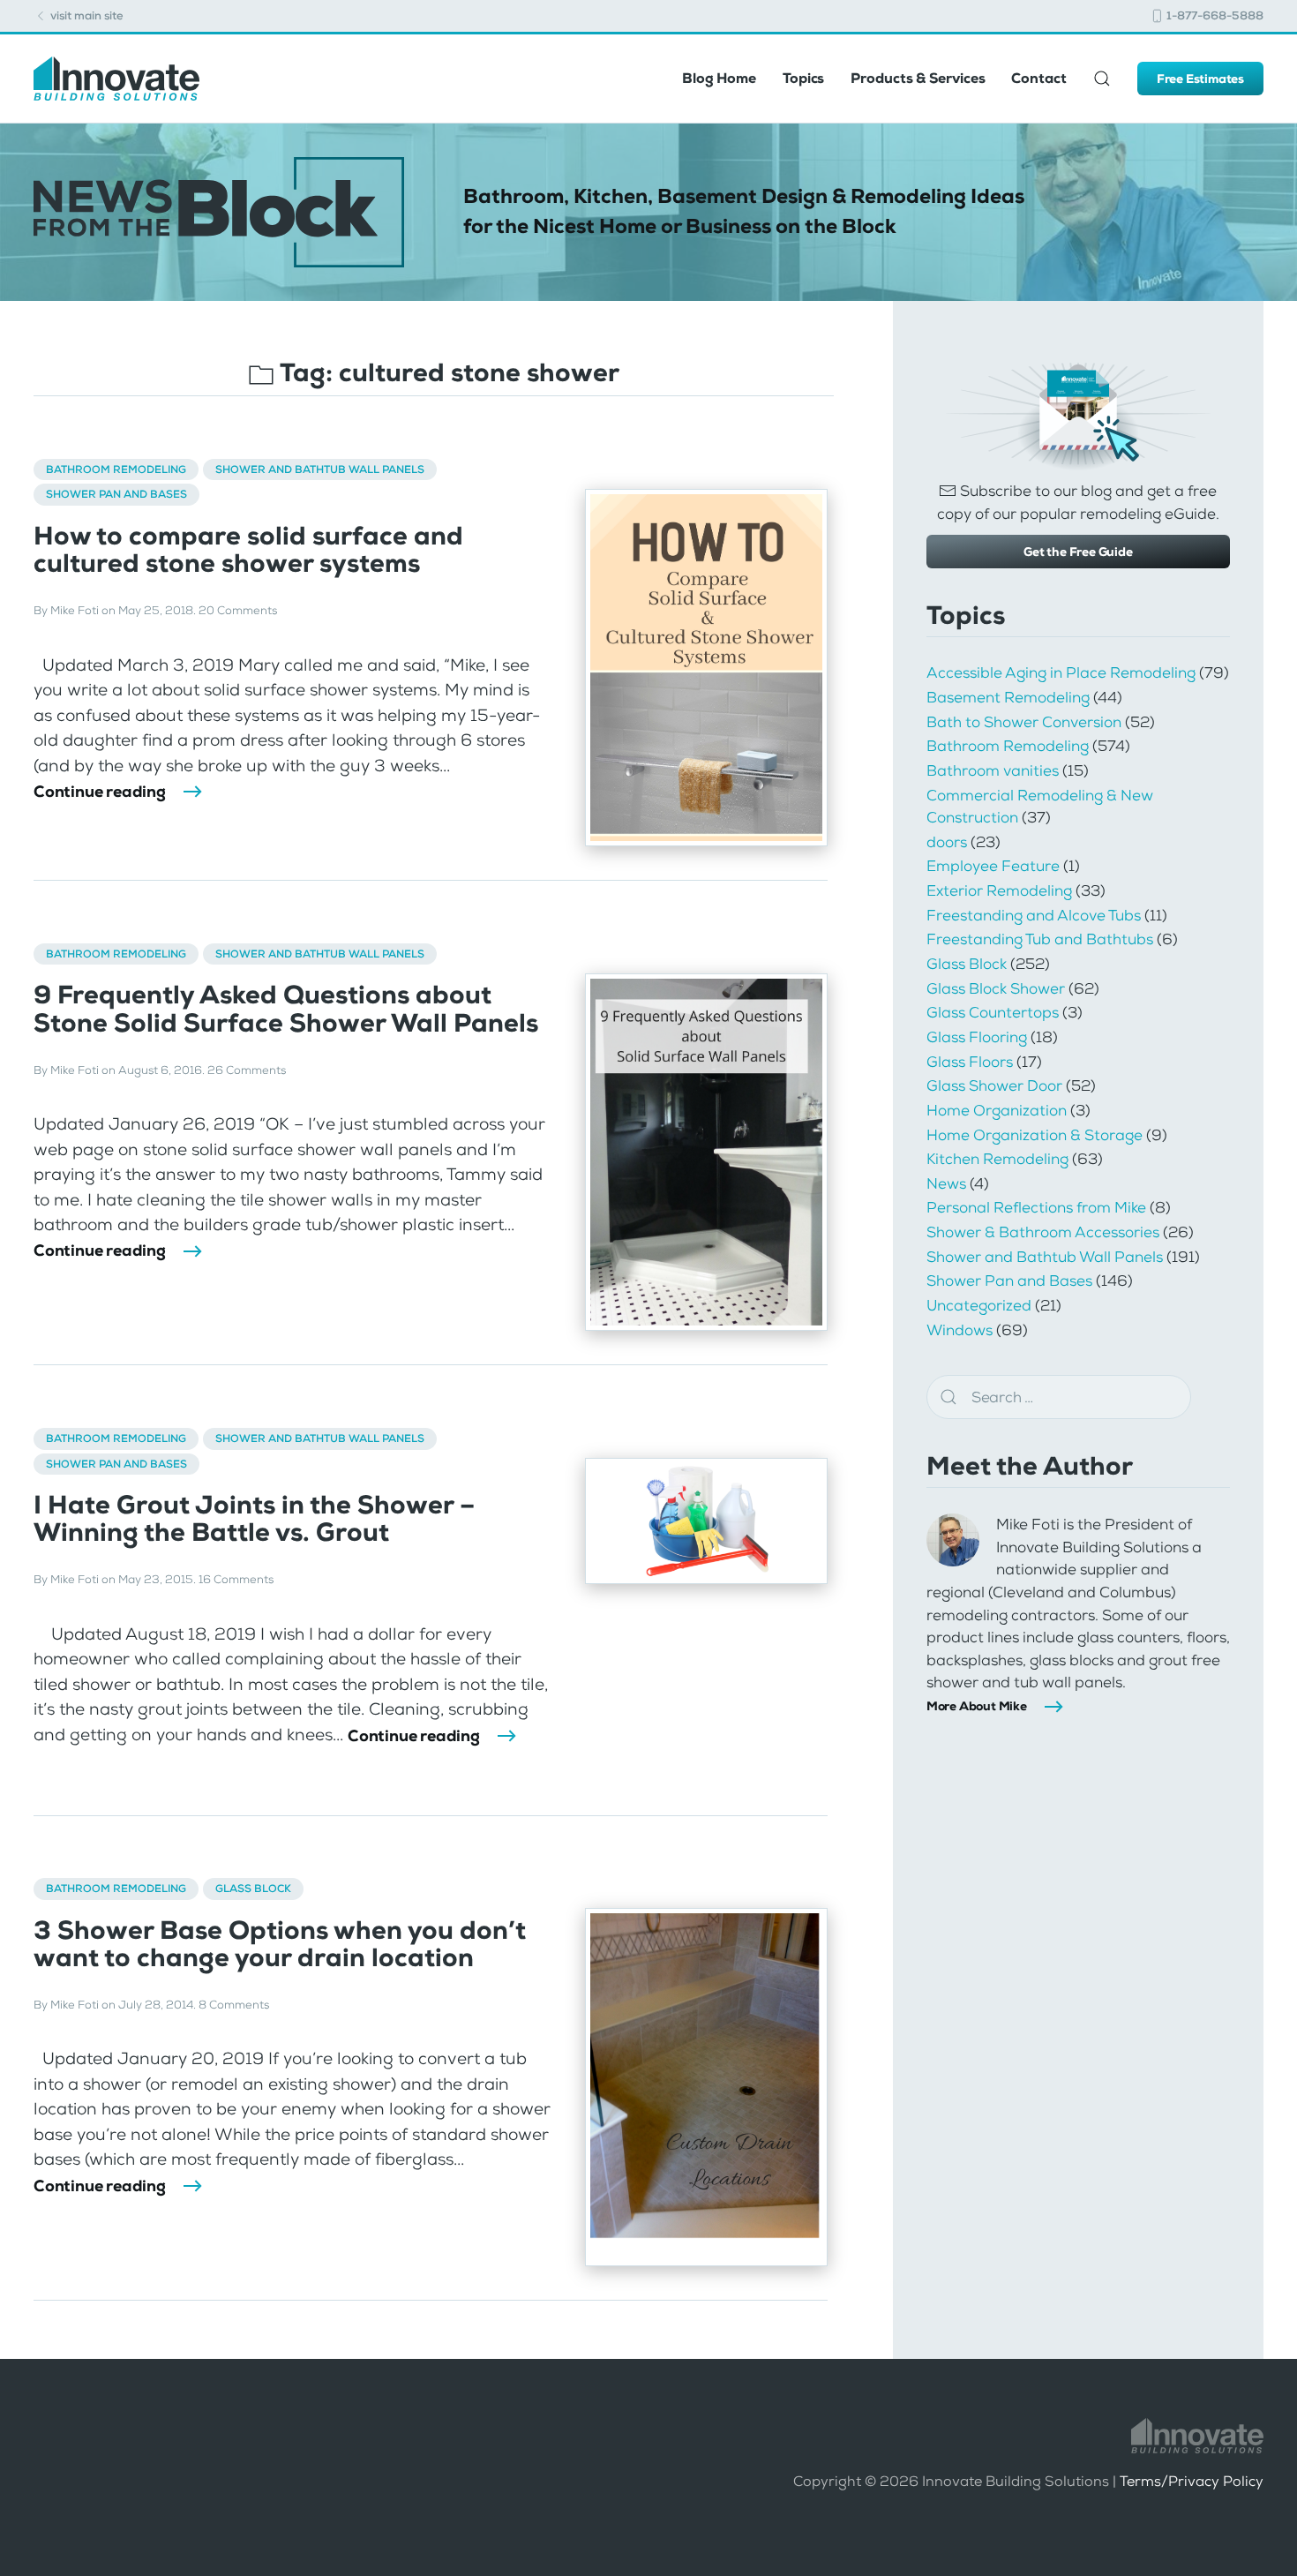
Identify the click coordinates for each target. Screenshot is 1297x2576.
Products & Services (918, 78)
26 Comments (247, 1070)
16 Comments (236, 1579)
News (946, 1183)
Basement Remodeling (1008, 697)
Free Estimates (1200, 79)
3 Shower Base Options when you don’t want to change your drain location (280, 1944)
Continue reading (100, 792)
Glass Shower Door (994, 1085)
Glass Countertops (993, 1012)
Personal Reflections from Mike (1036, 1207)
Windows (960, 1330)
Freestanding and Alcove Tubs (1034, 915)
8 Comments (234, 2005)
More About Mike (977, 1706)
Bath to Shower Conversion (1024, 722)
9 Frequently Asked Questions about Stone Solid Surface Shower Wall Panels (286, 1009)
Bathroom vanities (993, 770)
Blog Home (719, 78)
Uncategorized (979, 1305)
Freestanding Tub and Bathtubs (1040, 939)
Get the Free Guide (1078, 552)
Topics (803, 78)
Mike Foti (75, 610)
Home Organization (997, 1110)
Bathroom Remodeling (116, 469)
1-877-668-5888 (1214, 15)
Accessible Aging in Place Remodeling (1061, 672)
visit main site (86, 15)
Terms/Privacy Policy (1192, 2481)
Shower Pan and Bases (116, 494)
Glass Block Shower (996, 988)
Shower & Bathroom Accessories (1043, 1232)
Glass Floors (970, 1062)
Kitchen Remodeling (997, 1159)
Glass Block (253, 1889)
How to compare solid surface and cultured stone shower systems (248, 550)
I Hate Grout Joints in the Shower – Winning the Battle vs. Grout (254, 1519)
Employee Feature (993, 866)
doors (947, 842)
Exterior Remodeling (999, 890)
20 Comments (238, 610)
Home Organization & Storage (1035, 1135)
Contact (1038, 78)
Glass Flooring (977, 1037)
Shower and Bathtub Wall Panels (320, 469)
